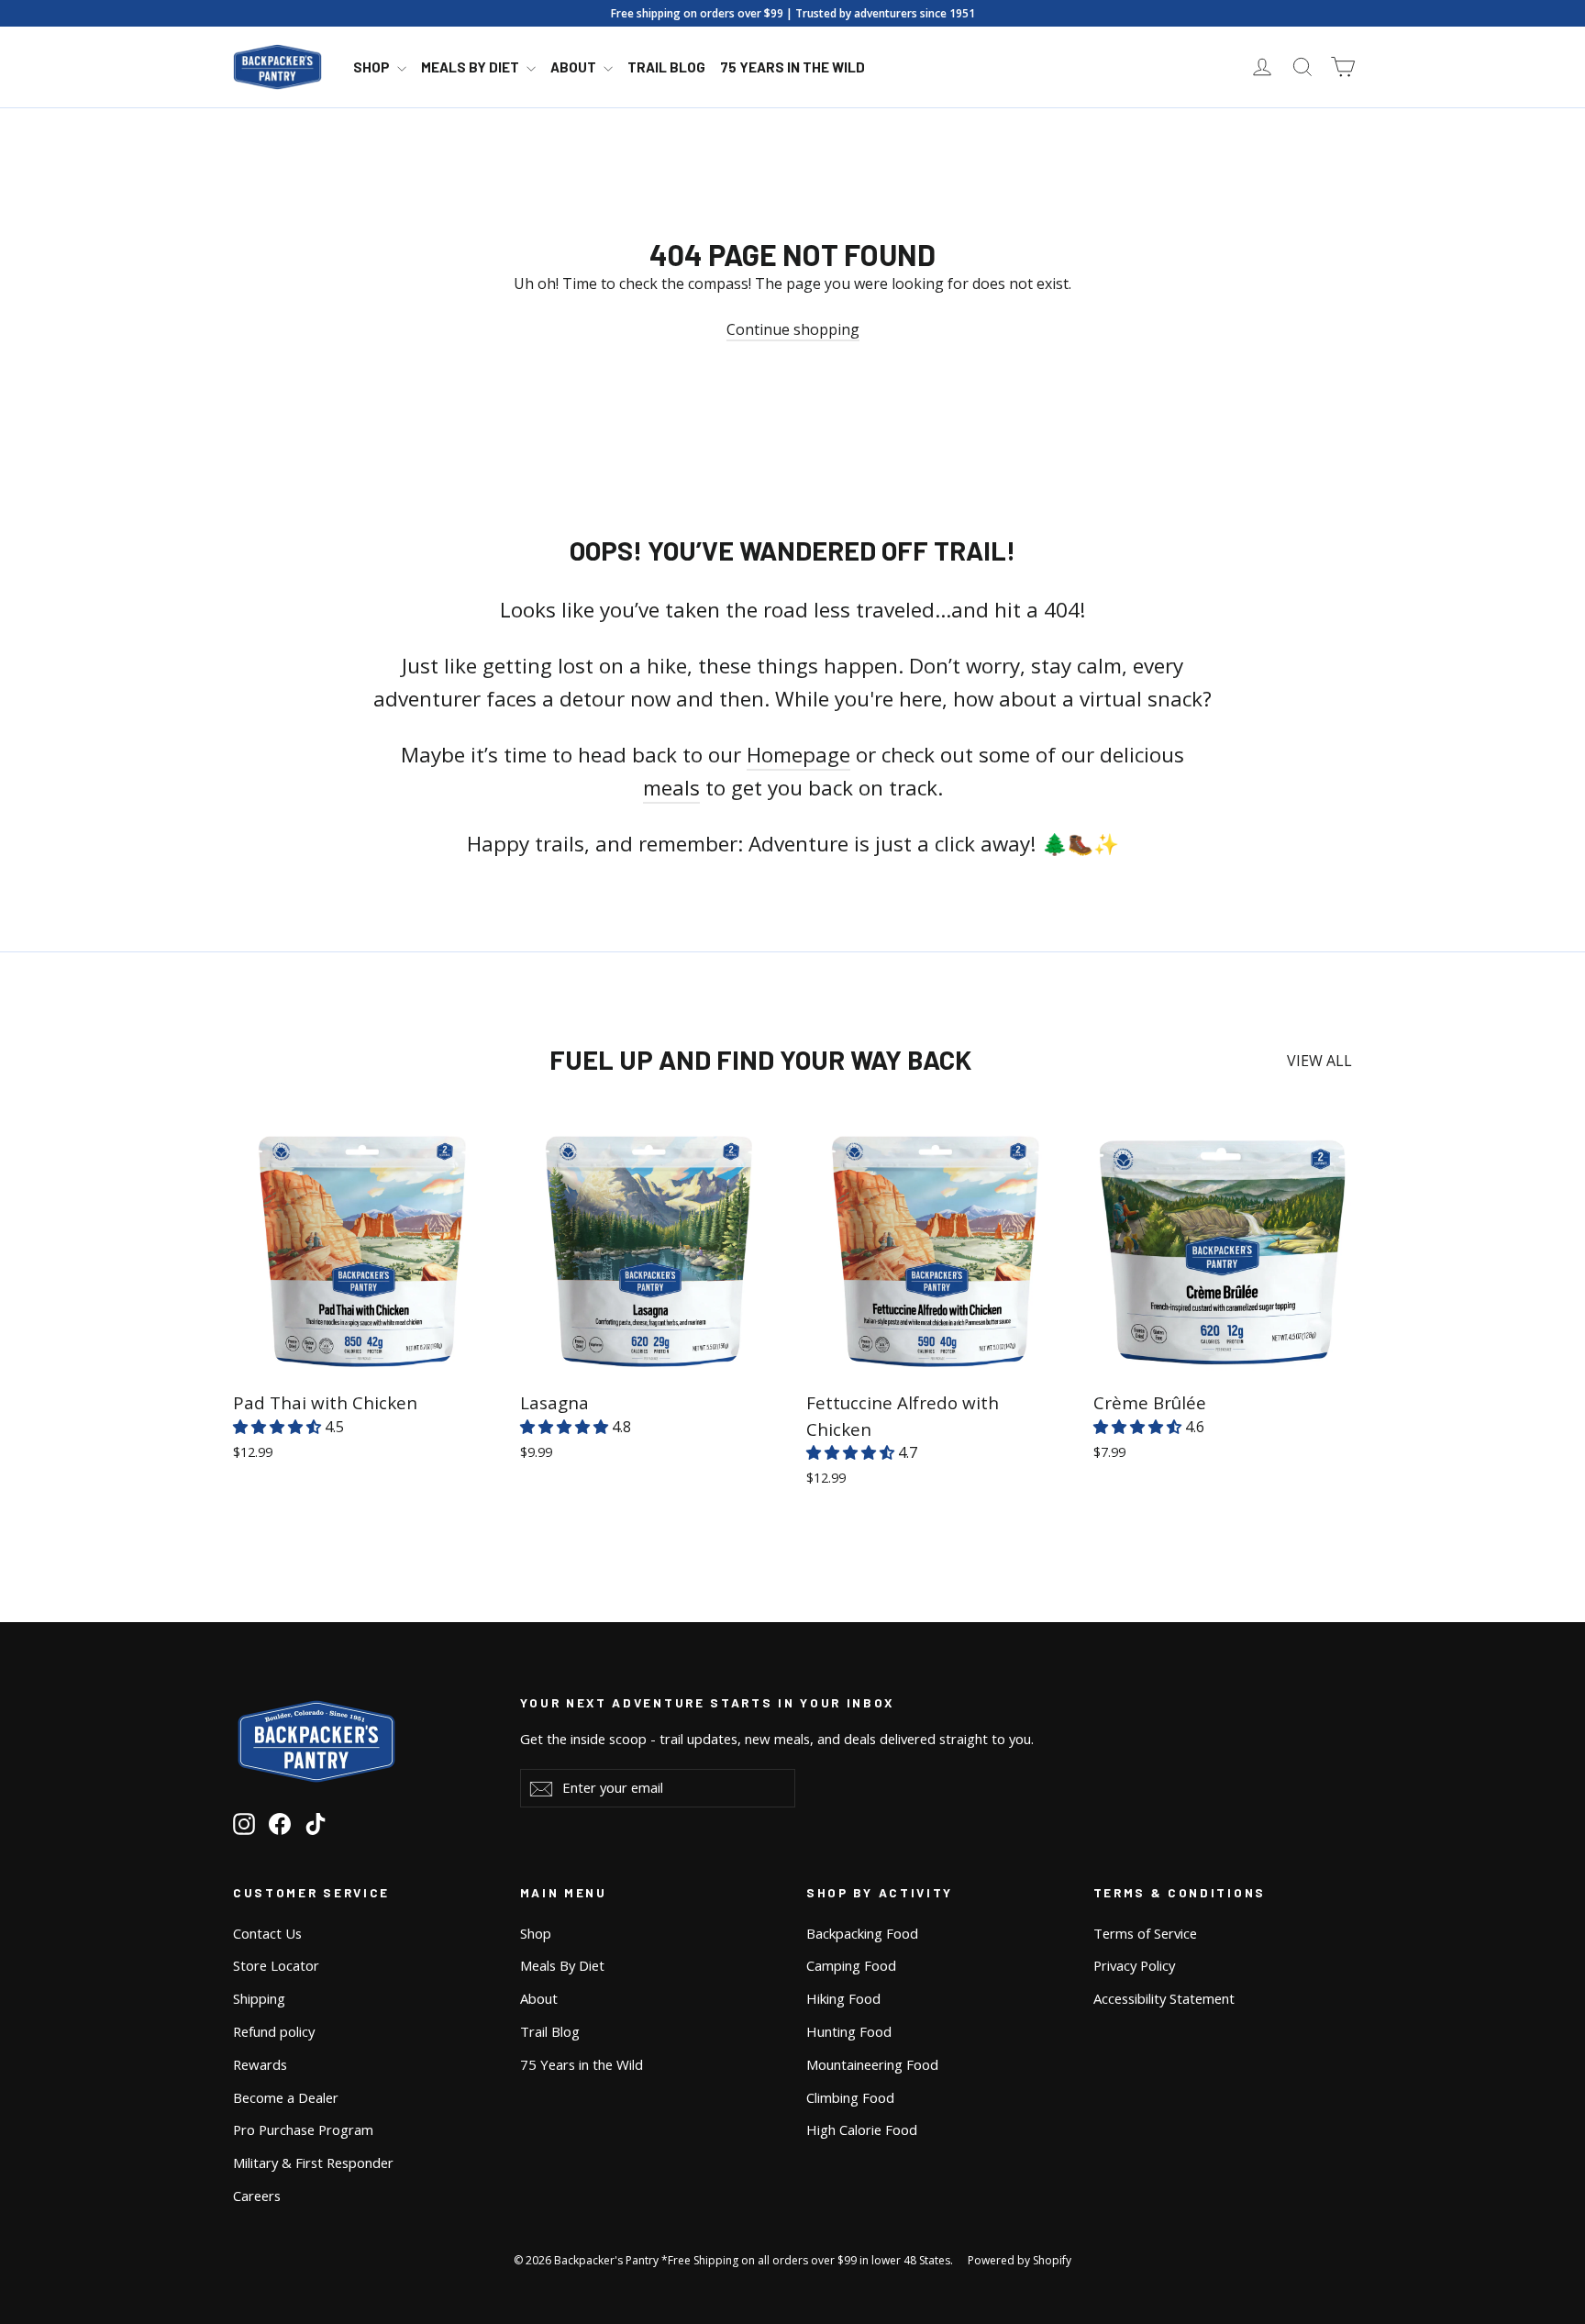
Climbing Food (850, 2097)
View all (1319, 1061)
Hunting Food (849, 2031)
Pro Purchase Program (303, 2129)
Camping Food (851, 1965)
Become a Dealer (286, 2097)
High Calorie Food (862, 2129)
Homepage (798, 755)
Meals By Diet (471, 67)
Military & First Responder (313, 2163)
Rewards (260, 2064)
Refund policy (274, 2031)
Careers (257, 2196)
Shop (373, 67)
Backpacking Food (862, 1933)
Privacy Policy (1134, 1965)
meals (671, 788)
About (575, 67)
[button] (279, 1427)
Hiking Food (843, 1998)
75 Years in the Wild (792, 67)
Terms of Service (1145, 1933)
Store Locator (276, 1965)
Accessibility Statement (1164, 1998)
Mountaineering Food (872, 2064)
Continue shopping (793, 329)
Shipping (259, 1998)
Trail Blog (666, 67)
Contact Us (267, 1933)
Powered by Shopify (1020, 2260)
